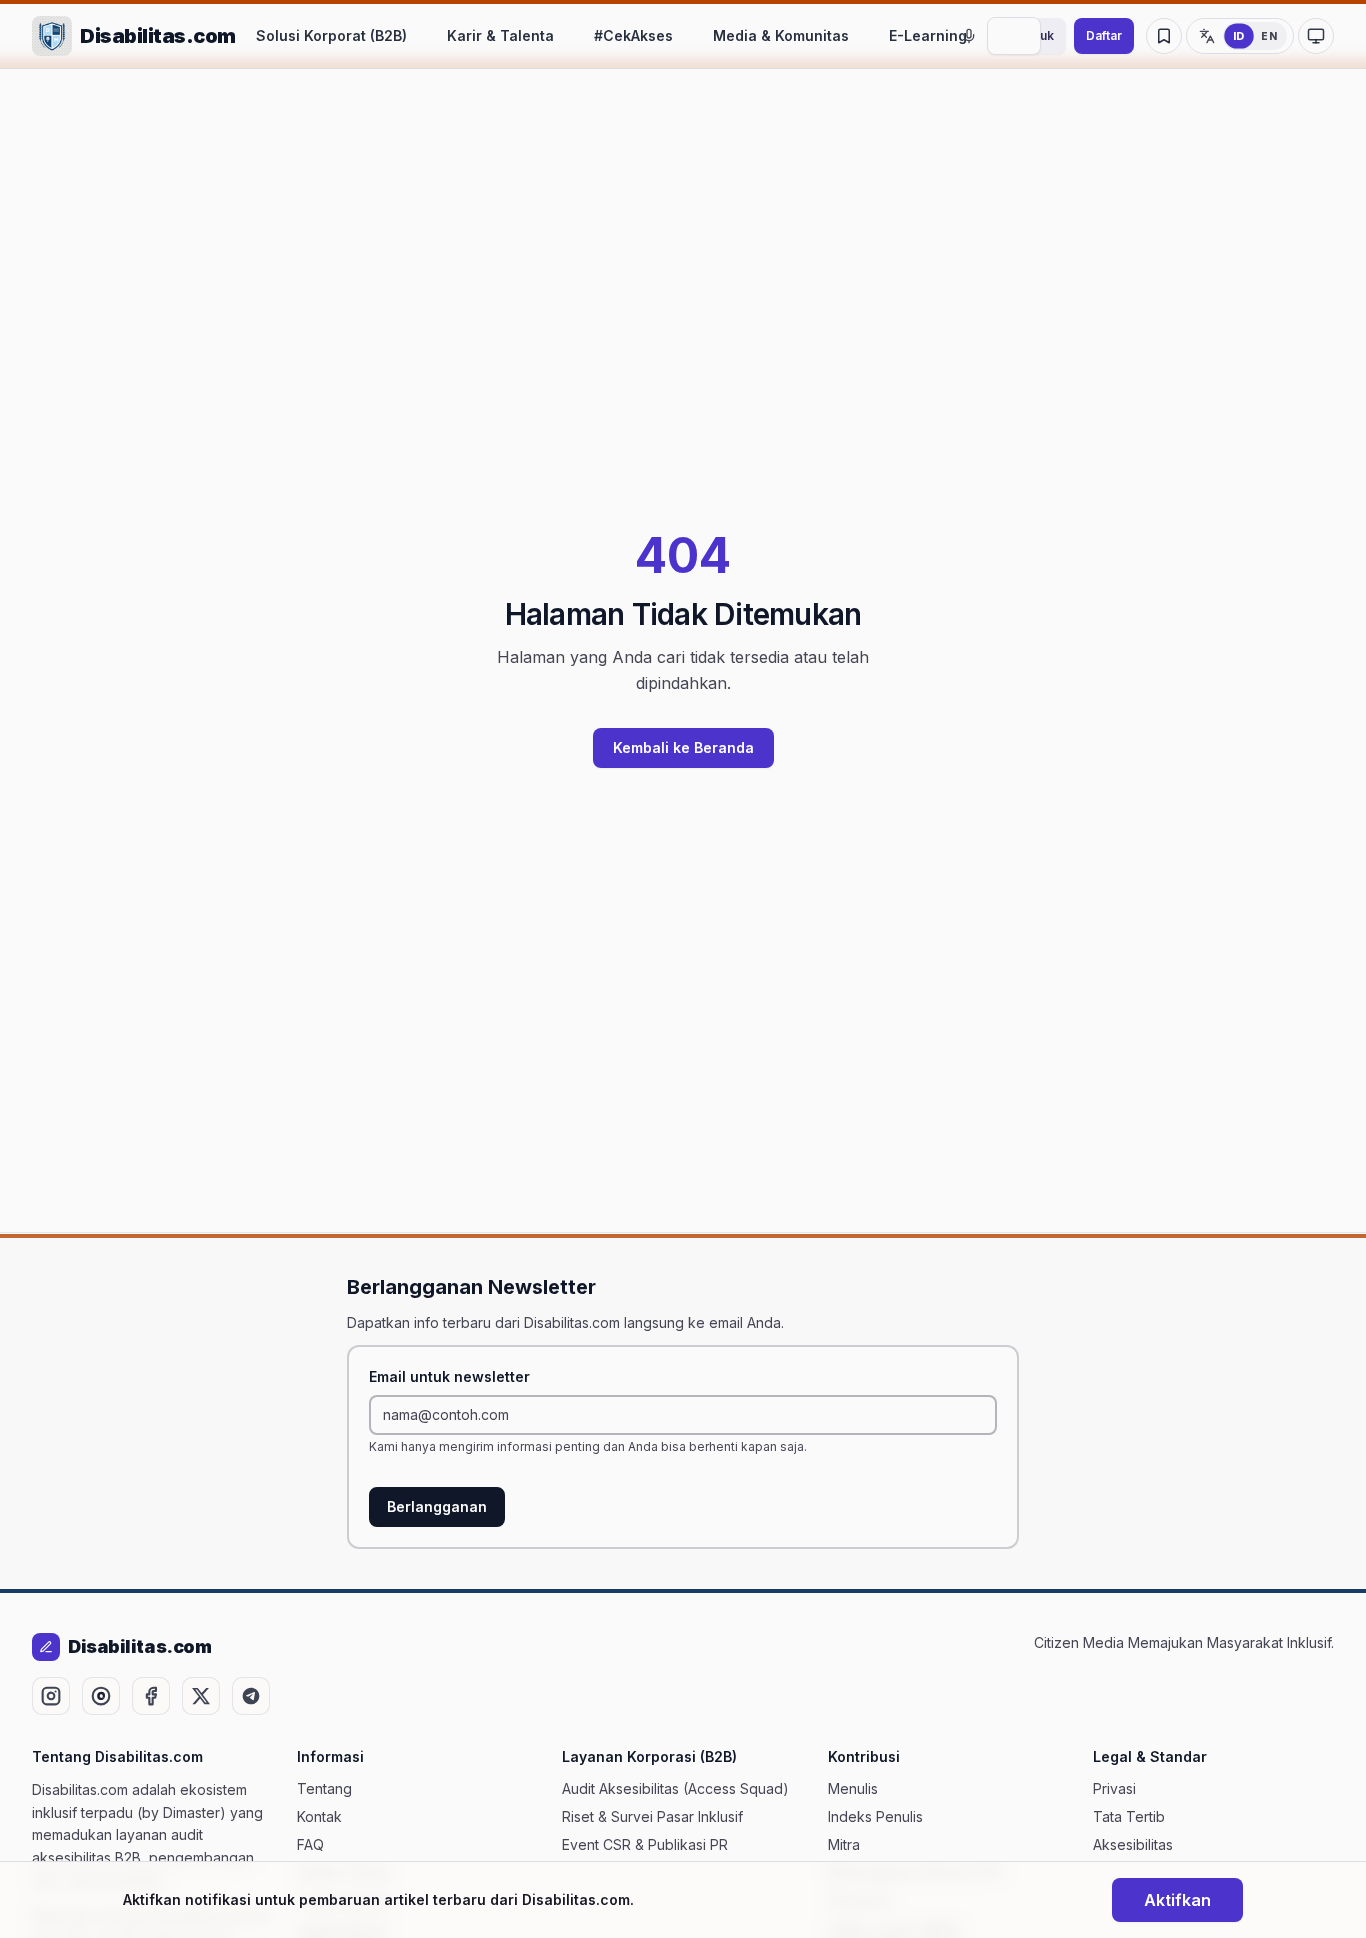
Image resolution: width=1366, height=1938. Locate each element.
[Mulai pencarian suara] (969, 36)
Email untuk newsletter (449, 1376)
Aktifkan (1177, 1900)
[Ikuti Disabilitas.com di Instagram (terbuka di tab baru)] (51, 1696)
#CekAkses (633, 35)
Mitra (844, 1844)
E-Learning (928, 35)
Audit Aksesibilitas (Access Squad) (675, 1788)
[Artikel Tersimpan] (1164, 36)
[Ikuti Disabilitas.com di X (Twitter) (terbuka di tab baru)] (201, 1696)
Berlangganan (437, 1506)
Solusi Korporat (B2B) (331, 35)
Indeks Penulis (875, 1816)
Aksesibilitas (1133, 1844)
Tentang (324, 1788)
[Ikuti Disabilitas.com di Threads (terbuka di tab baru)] (101, 1696)
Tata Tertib (1129, 1816)
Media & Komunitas (781, 35)
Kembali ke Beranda (683, 747)
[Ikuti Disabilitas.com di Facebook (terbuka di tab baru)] (151, 1696)
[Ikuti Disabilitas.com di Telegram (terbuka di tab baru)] (251, 1696)
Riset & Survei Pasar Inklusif (652, 1816)
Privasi (1114, 1788)
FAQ (310, 1844)
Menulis (853, 1788)
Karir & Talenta (500, 35)
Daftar (1104, 35)
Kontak (319, 1816)
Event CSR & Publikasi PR (645, 1844)
